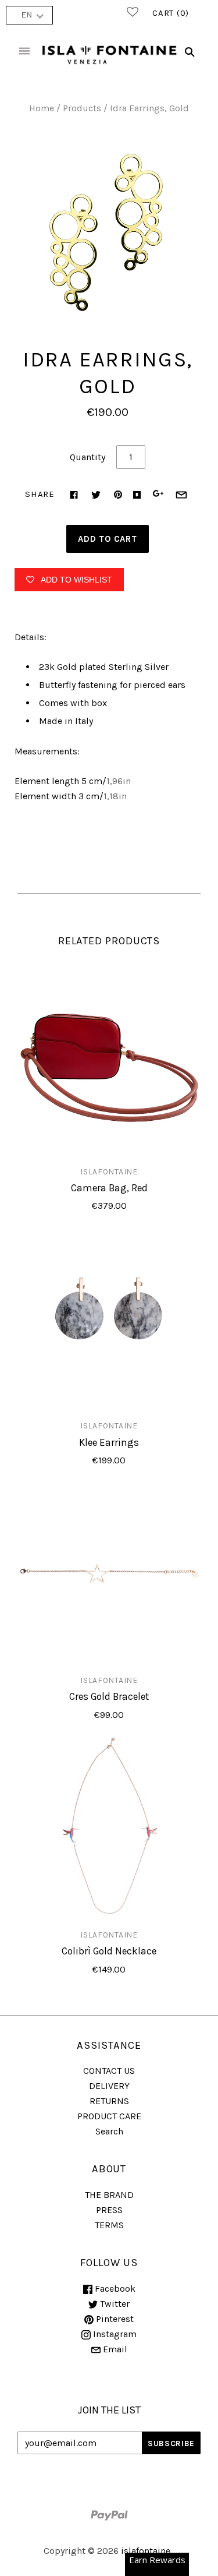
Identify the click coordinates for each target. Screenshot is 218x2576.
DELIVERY (109, 2086)
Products (82, 108)
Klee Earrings (109, 1442)
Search (109, 2131)
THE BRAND (109, 2195)
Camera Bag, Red (109, 1188)
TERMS (109, 2225)
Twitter (114, 2304)
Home (42, 108)
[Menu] (24, 52)
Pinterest (114, 2319)
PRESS (109, 2210)
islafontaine (109, 1171)
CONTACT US (109, 2071)
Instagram (114, 2334)
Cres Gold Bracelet (109, 1696)
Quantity (87, 457)
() (171, 13)
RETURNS (109, 2101)
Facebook (114, 2289)
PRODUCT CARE (109, 2116)
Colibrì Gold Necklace (109, 1951)
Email (114, 2349)
